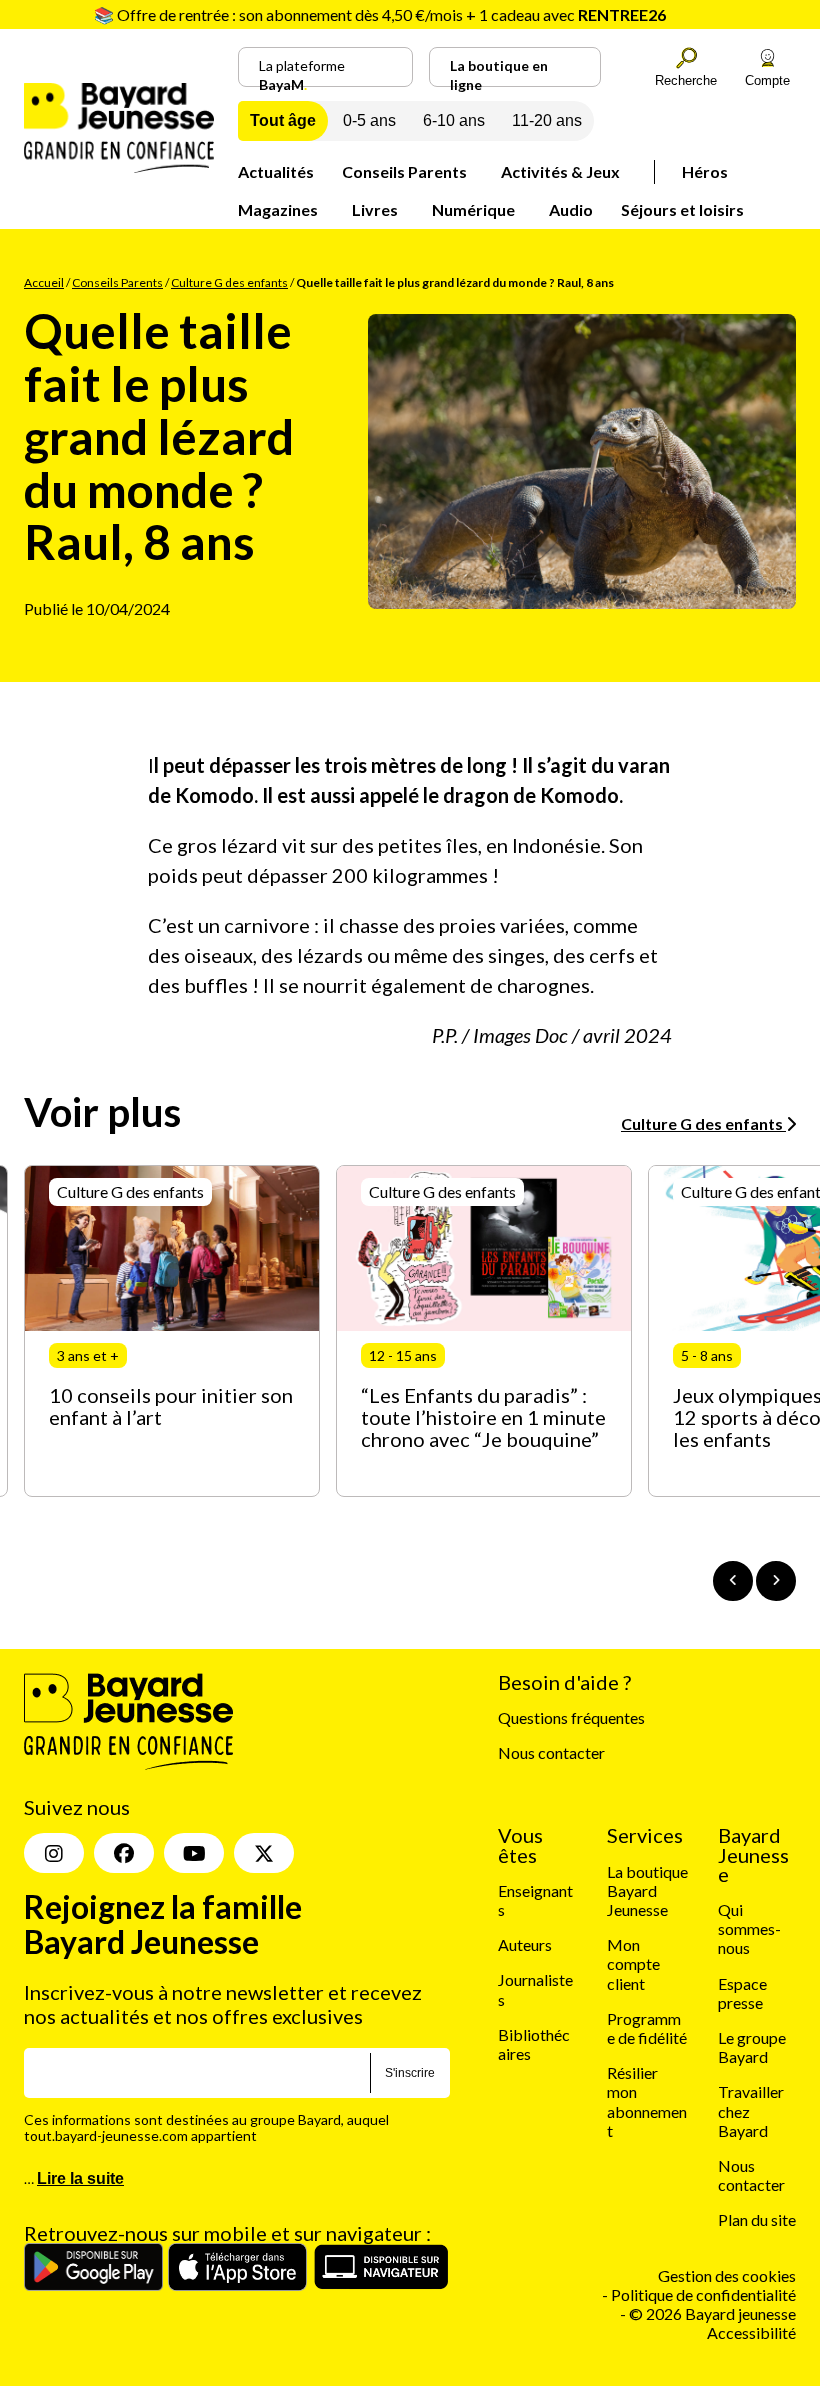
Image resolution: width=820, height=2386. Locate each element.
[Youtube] (194, 1853)
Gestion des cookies (727, 2275)
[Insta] (54, 1853)
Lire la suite (80, 2178)
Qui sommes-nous (749, 1928)
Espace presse (742, 1993)
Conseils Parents (404, 171)
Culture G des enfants (229, 282)
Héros (705, 171)
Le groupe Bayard (752, 2047)
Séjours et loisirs (682, 209)
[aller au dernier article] (733, 1581)
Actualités (276, 171)
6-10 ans (454, 120)
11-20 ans (547, 120)
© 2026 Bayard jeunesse (712, 2313)
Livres (375, 209)
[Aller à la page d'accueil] (119, 166)
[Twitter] (264, 1853)
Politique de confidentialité (703, 2294)
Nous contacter (551, 1752)
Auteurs (525, 1944)
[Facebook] (124, 1853)
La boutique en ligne (499, 72)
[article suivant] (776, 1581)
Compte (767, 80)
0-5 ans (369, 120)
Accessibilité (751, 2332)
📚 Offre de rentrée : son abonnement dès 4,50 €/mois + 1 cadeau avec (380, 14)
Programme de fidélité (647, 2028)
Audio (571, 209)
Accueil (44, 282)
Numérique (473, 209)
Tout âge (283, 120)
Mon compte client (633, 1963)
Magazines (278, 209)
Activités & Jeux (560, 171)
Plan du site (757, 2219)
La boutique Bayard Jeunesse (647, 1890)
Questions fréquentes (571, 1717)
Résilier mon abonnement (647, 2101)
